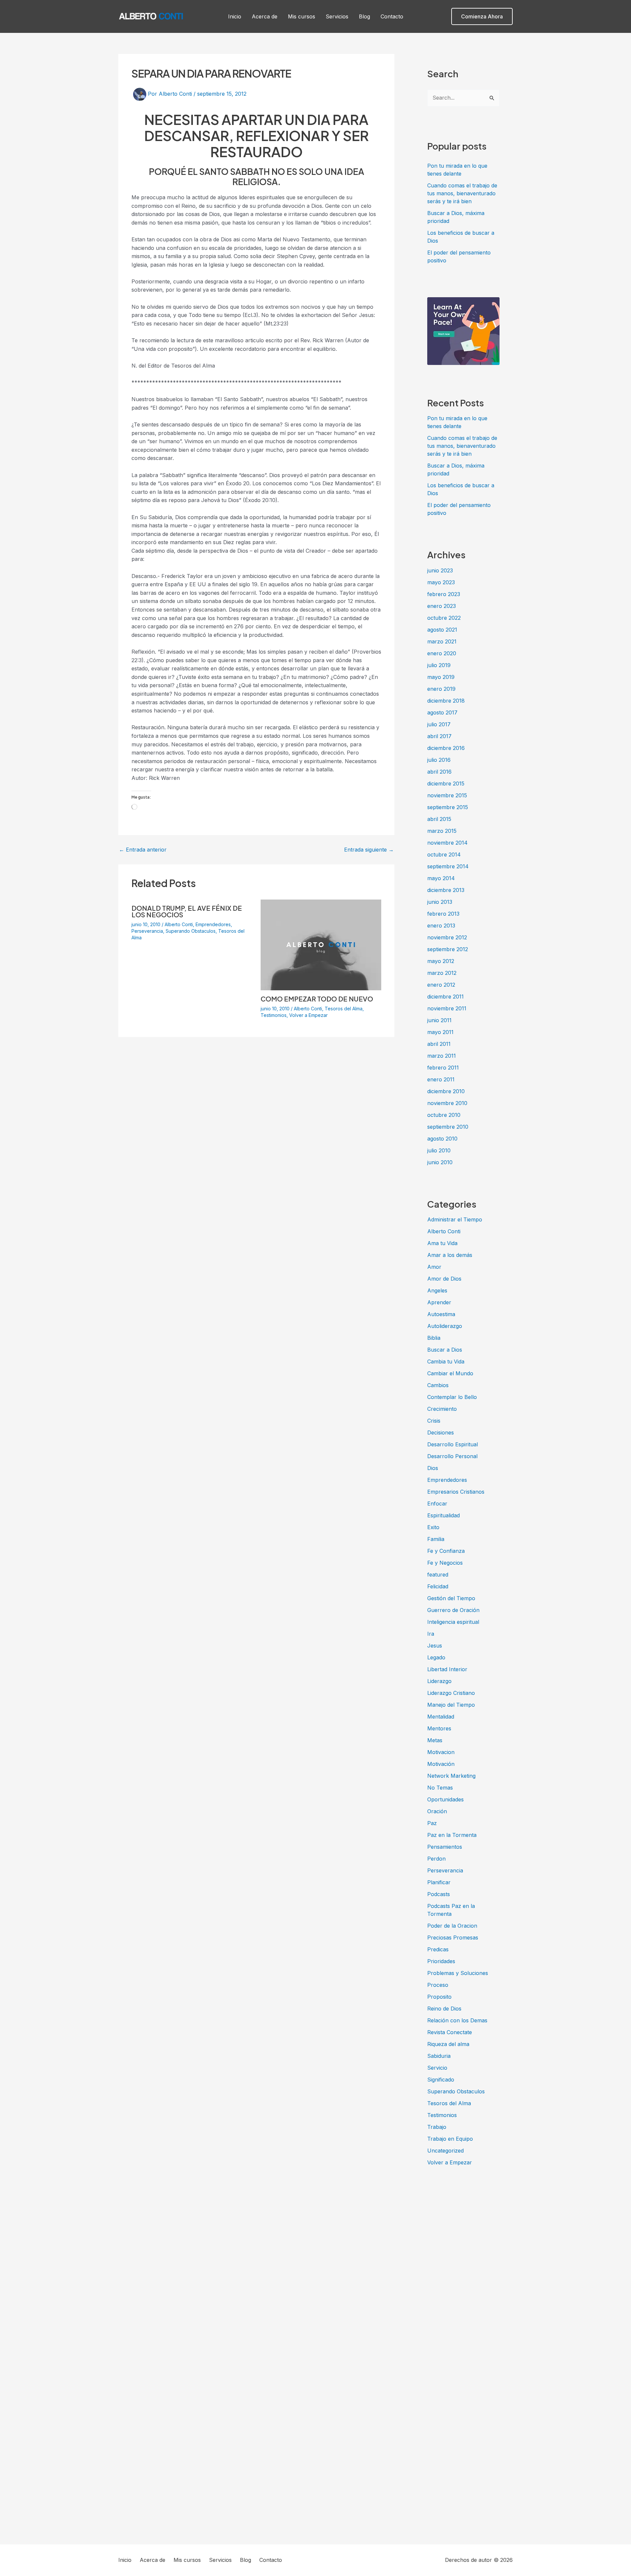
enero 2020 (442, 653)
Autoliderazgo (445, 1326)
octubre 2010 (444, 1115)
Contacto (392, 16)
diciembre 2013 (446, 890)
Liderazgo (439, 1681)
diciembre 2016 (446, 748)
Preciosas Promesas (453, 1938)
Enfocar (437, 1504)
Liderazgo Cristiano (451, 1693)
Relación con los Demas (457, 2020)
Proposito (439, 1997)
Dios (433, 1468)
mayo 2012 (441, 961)
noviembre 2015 (447, 795)
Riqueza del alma (448, 2044)
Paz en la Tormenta (452, 1835)
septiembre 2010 (448, 1127)
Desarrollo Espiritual (453, 1444)
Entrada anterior (143, 850)
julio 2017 (439, 724)
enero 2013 (441, 926)
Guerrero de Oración (453, 1610)
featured (438, 1575)
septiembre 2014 (448, 866)
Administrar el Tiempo (455, 1219)
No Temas (440, 1788)
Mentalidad (441, 1717)
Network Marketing (451, 1776)
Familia (436, 1539)
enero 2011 (441, 1079)
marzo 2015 (442, 831)
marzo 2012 (442, 973)
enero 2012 (441, 985)
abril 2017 (439, 736)
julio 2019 (439, 665)
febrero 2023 (444, 594)
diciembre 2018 (446, 701)
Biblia (434, 1338)
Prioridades (441, 1961)
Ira (431, 1634)
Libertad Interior (447, 1669)
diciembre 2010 (446, 1091)
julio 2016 (439, 760)
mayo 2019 (441, 677)
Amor (434, 1267)
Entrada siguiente (369, 850)
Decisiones (441, 1432)
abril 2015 (439, 819)
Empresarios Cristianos (456, 1492)
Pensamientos (445, 1847)
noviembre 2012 (447, 937)
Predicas (438, 1949)
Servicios (337, 16)
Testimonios (274, 1015)
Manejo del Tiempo (451, 1705)
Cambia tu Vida (446, 1361)
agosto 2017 (442, 712)
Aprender (439, 1302)
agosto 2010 (442, 1139)
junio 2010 (440, 1162)
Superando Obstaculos (191, 931)
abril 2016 (439, 772)
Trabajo (437, 2127)
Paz (432, 1823)
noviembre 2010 (447, 1103)
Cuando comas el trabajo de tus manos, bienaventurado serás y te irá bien (462, 193)
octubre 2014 (444, 855)
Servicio (437, 2068)
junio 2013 (440, 902)
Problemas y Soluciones (458, 1973)
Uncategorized (445, 2151)
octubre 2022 (444, 618)
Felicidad (438, 1586)
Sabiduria (439, 2056)
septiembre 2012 (448, 949)
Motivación (441, 1764)
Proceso (438, 1985)
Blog (364, 16)
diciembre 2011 (445, 997)
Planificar (439, 1882)
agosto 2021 (442, 630)
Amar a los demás (450, 1255)
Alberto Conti (179, 924)
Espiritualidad (444, 1515)
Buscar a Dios (445, 1350)
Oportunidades (445, 1799)
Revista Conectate (450, 2032)
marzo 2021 (442, 641)
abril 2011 (439, 1044)
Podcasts (439, 1894)
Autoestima (441, 1314)
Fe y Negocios (445, 1563)
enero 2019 (441, 689)
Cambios (438, 1385)
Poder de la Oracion (452, 1926)
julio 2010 (439, 1150)
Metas (435, 1740)
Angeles (437, 1290)
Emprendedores (213, 924)
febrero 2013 (443, 914)
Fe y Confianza (446, 1551)
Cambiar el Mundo (450, 1373)
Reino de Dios (444, 2009)
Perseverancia (147, 931)
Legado (436, 1657)
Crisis (434, 1421)
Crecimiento (442, 1409)
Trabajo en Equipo (450, 2139)
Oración (437, 1811)
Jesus (435, 1646)
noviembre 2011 (447, 1008)
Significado (441, 2080)
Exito (433, 1527)
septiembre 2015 (448, 807)
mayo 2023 (441, 582)
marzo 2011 (442, 1056)
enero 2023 (442, 606)
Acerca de (265, 16)
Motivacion (441, 1752)
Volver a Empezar (308, 1015)
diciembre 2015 (446, 783)
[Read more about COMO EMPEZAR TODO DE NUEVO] (321, 944)
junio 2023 (440, 570)
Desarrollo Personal (452, 1456)
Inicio (235, 16)
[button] (482, 16)
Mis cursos (302, 16)
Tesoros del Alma (344, 1009)
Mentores (439, 1728)
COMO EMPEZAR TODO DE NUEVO (317, 999)
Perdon (436, 1859)
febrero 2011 (443, 1068)
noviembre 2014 (447, 843)
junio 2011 (439, 1020)
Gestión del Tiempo (451, 1598)
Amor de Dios (444, 1279)
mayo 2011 (440, 1032)
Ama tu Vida (442, 1243)
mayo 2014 (441, 878)
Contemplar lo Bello (452, 1397)
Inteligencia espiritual (453, 1622)
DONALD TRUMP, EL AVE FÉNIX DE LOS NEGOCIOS (187, 911)
